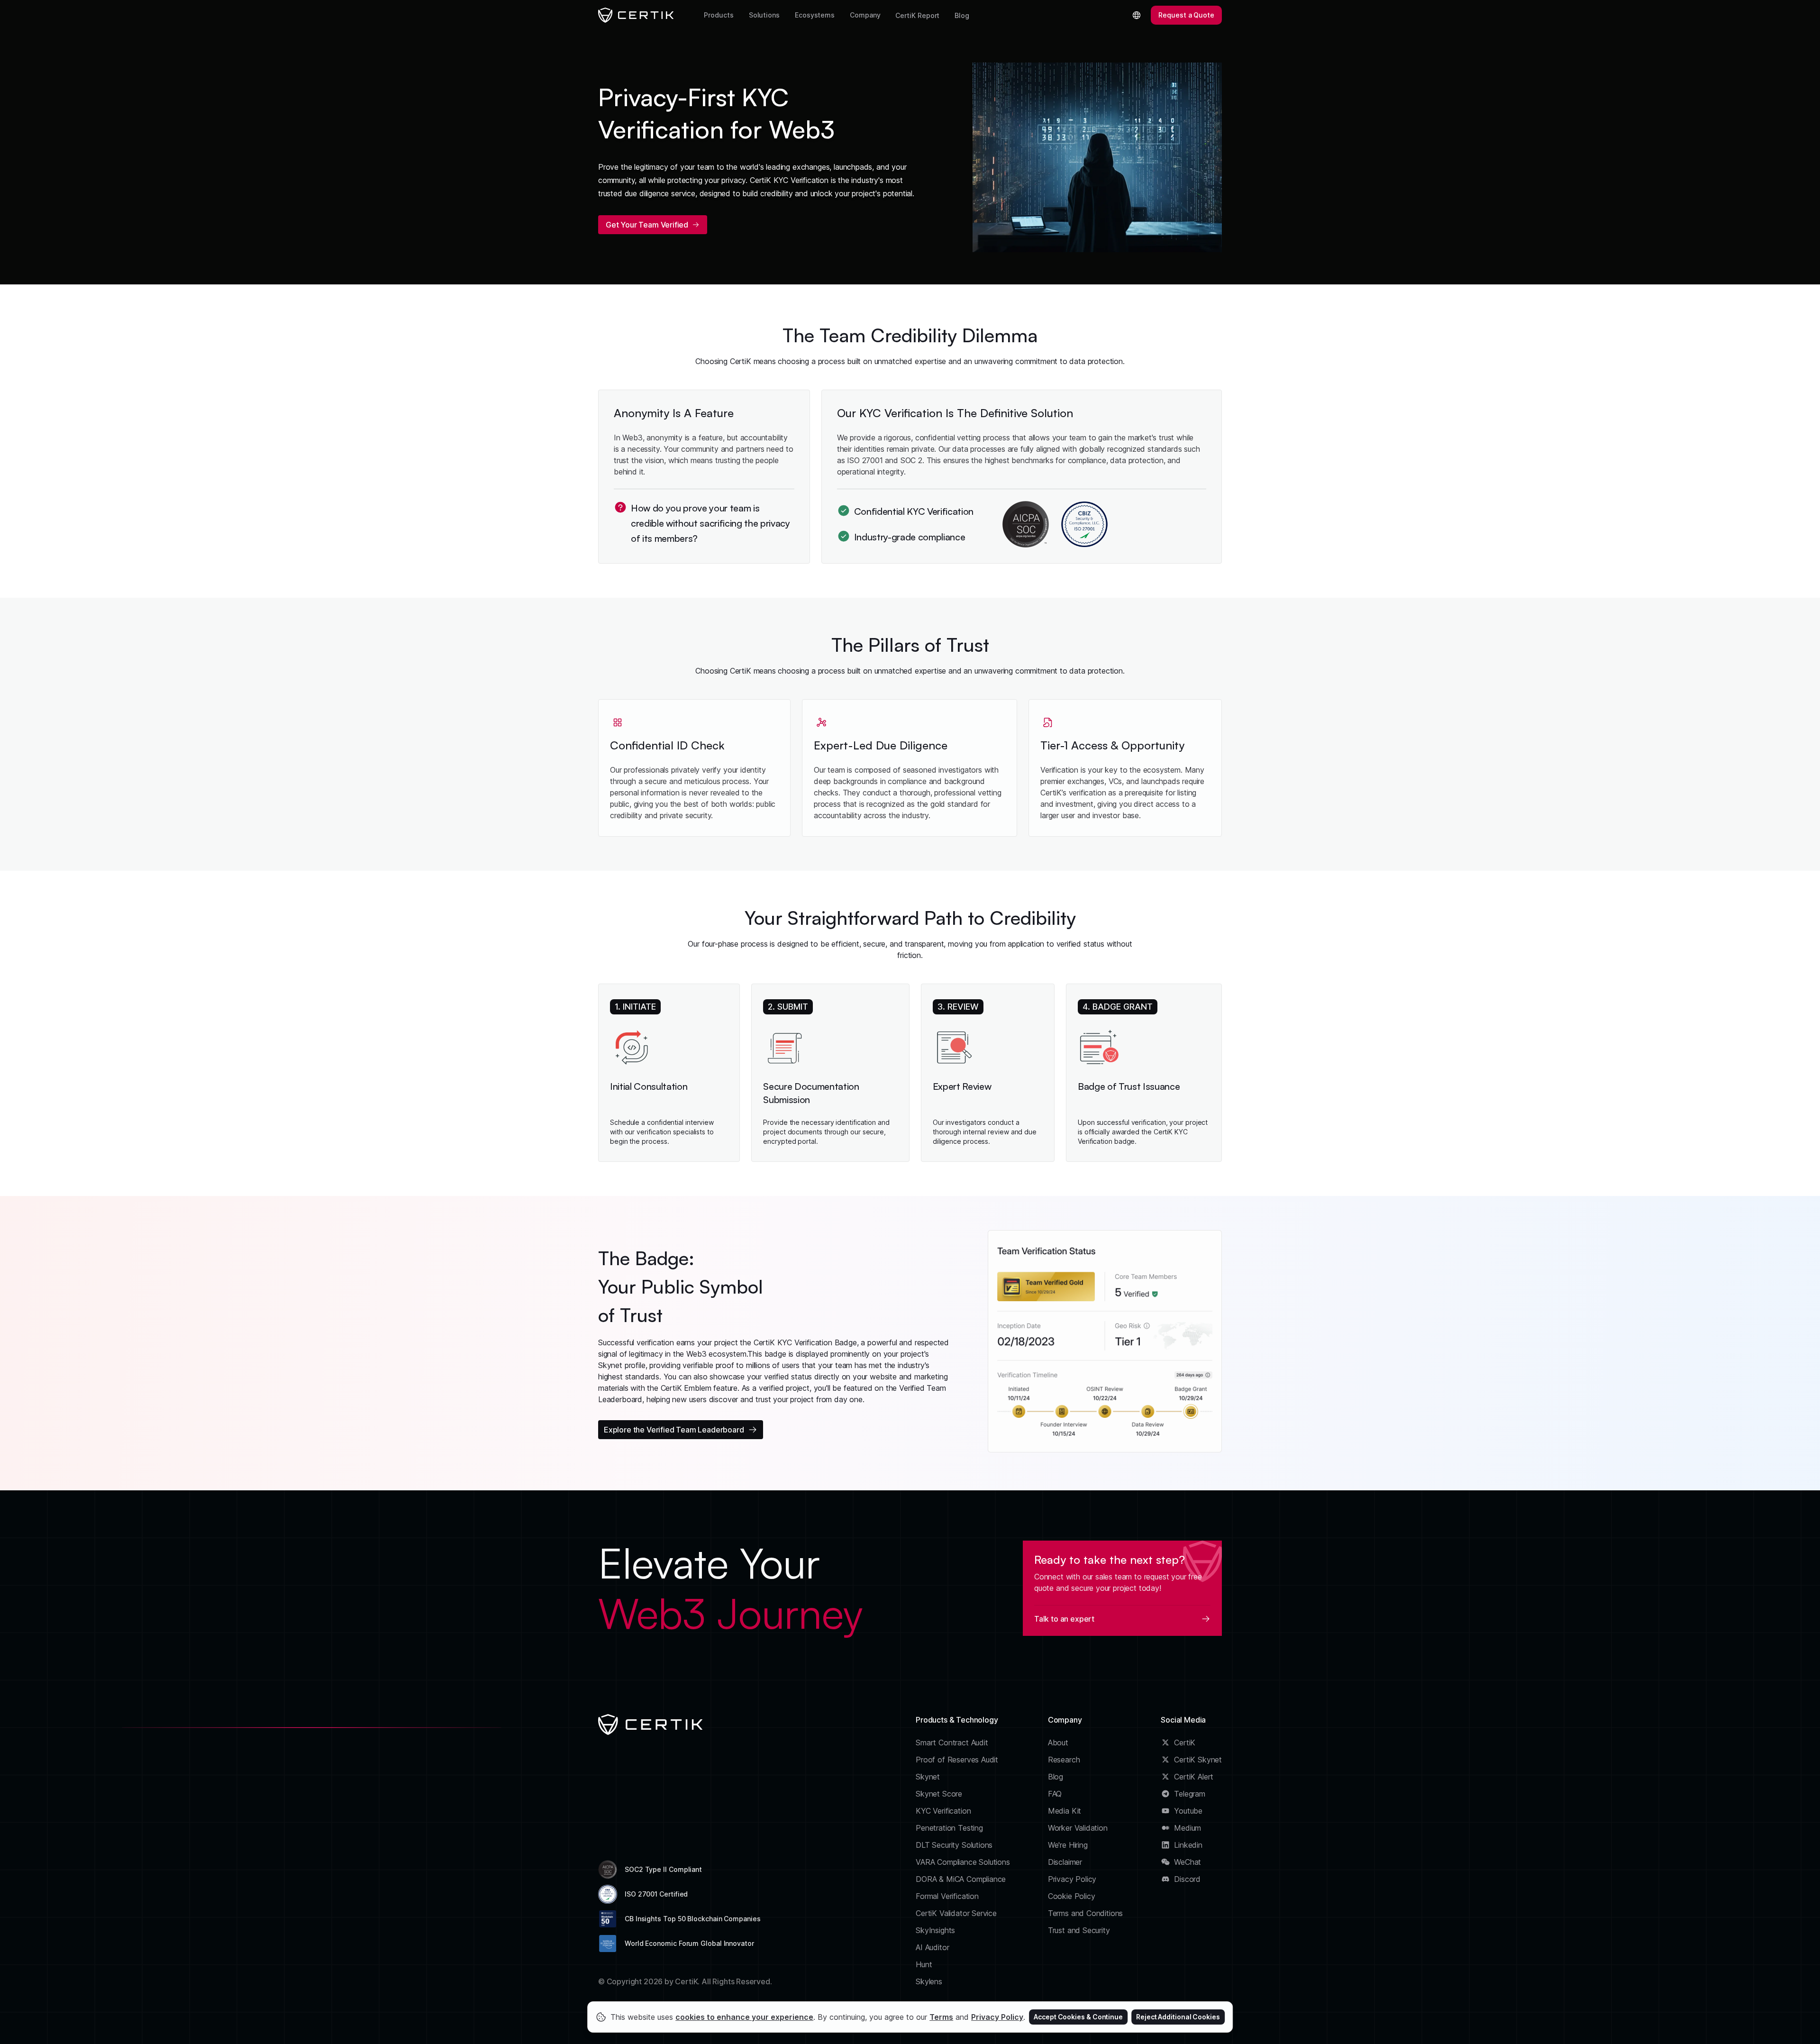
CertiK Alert (1194, 1777)
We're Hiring (1068, 1845)
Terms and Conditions (1086, 1913)
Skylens (929, 1981)
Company (865, 15)
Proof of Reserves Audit (957, 1760)
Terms (941, 2017)
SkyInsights (935, 1930)
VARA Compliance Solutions (963, 1862)
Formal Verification (947, 1896)
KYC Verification (943, 1811)
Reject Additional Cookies (1178, 2017)
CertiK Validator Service (956, 1913)
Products (719, 15)
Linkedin (1188, 1845)
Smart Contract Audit (952, 1743)
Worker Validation (1078, 1828)
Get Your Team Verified (647, 225)
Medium (1188, 1828)
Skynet (928, 1777)
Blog (962, 15)
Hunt (924, 1964)
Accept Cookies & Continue (1078, 2017)
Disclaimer (1065, 1862)
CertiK (1185, 1743)
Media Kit (1065, 1811)
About (1058, 1743)
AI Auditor (932, 1947)
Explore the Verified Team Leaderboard (674, 1430)
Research (1064, 1760)
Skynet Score (939, 1794)
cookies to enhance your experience (744, 2017)
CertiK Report (917, 15)
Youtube (1188, 1811)
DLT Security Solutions (954, 1845)
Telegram (1190, 1794)
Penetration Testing (949, 1828)
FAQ (1055, 1794)
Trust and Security (1079, 1930)
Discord (1187, 1879)
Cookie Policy (1072, 1896)
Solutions (764, 15)
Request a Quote (1186, 15)
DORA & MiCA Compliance (961, 1879)
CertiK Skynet (1198, 1760)
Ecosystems (815, 15)
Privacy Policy (1072, 1879)
